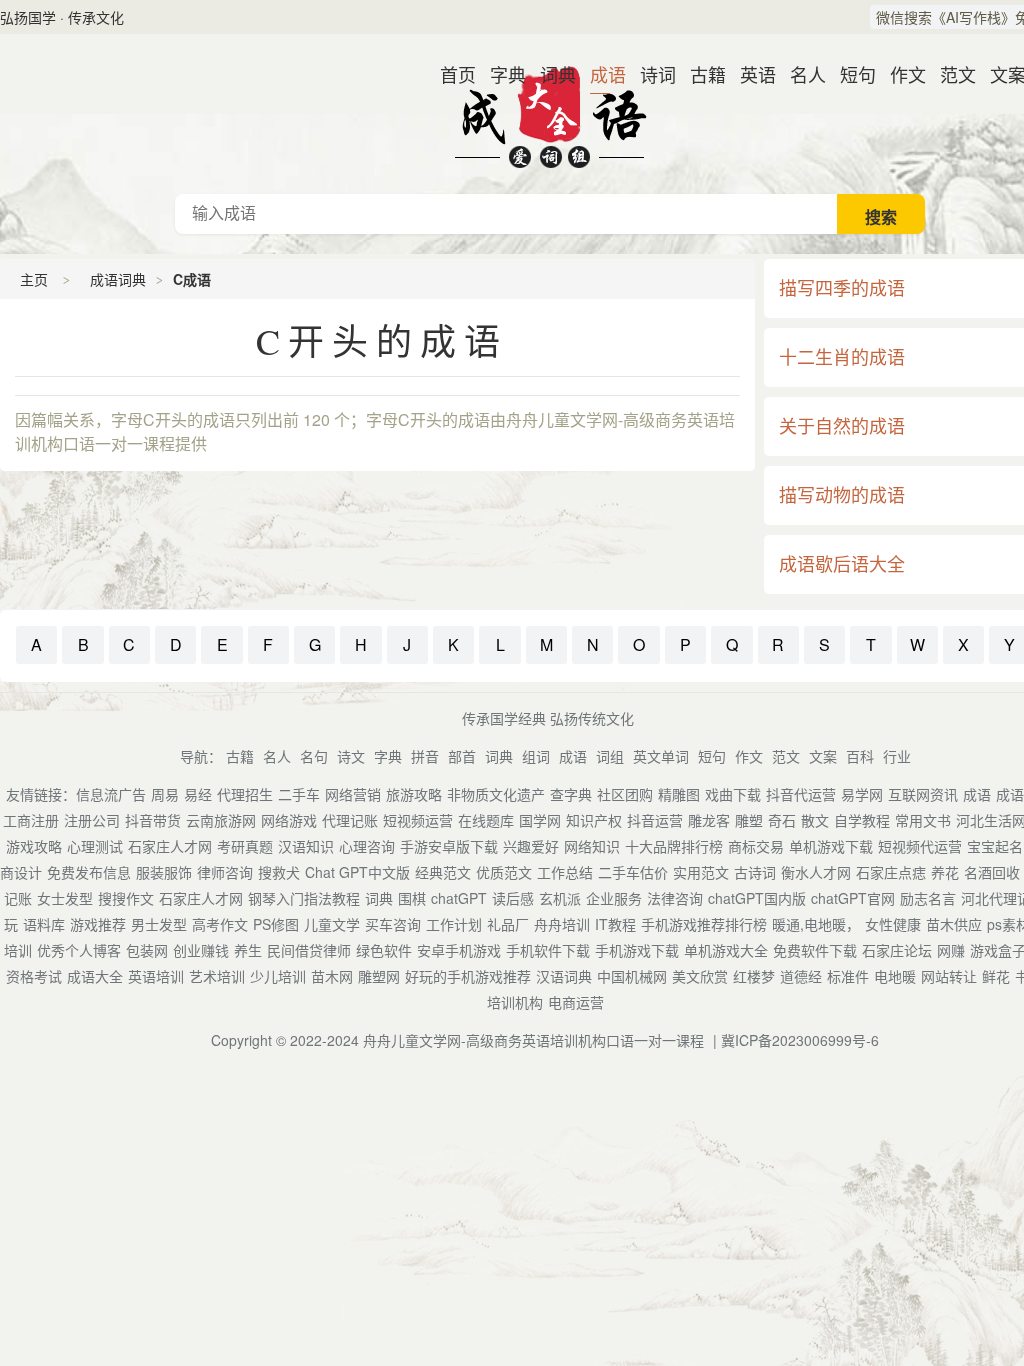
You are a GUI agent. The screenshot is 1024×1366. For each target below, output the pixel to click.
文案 (1000, 74)
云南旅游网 (221, 820)
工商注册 (31, 820)
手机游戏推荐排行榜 (704, 924)
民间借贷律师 (309, 950)
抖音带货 (153, 820)
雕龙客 (709, 820)
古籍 (700, 74)
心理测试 (95, 846)
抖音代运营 (801, 794)
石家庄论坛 (897, 950)
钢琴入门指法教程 (304, 898)
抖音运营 (655, 820)
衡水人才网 (816, 872)
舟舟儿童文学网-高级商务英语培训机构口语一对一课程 (533, 1040)
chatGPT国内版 (757, 898)
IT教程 (615, 924)
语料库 (44, 924)
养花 (945, 872)
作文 (900, 74)
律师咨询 (225, 872)
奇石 (782, 820)
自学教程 (862, 820)
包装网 (147, 950)
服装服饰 (164, 872)
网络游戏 (289, 820)
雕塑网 (379, 976)
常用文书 (923, 820)
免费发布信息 (89, 872)
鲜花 (996, 976)
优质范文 (504, 872)
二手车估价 (633, 872)
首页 (450, 74)
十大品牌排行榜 (674, 846)
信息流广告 (111, 794)
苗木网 (332, 976)
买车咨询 (393, 924)
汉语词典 (564, 976)
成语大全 (95, 976)
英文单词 (661, 756)
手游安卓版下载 (449, 846)
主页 (34, 279)
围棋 (412, 898)
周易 (165, 794)
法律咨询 (675, 898)
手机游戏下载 (637, 950)
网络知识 (592, 846)
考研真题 (245, 846)
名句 (314, 756)
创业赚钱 (201, 950)
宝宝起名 (995, 846)
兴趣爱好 (531, 846)
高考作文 (220, 924)
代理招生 (245, 794)
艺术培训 (217, 976)
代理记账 (350, 820)
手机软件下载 (548, 950)
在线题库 (486, 820)
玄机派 (560, 898)
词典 (550, 74)
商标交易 (756, 846)
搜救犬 (279, 872)
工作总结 (565, 872)
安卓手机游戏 (459, 950)
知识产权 (594, 820)
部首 (462, 756)
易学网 (862, 794)
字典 (500, 74)
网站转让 (949, 976)
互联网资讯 (923, 794)
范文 (950, 74)
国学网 (540, 820)
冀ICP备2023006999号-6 (800, 1040)
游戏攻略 (34, 846)
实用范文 (701, 872)
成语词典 (550, 114)
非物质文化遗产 (496, 794)
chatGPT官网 (853, 898)
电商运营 (576, 1002)
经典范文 (443, 872)
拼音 (425, 756)
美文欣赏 (700, 976)
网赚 (951, 950)
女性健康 (893, 924)
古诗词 (755, 872)
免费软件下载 (815, 950)
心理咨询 (367, 846)
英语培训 (156, 976)
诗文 (351, 756)
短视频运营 (418, 820)
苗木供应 (954, 924)
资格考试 (34, 976)
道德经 (801, 976)
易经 (198, 794)
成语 (600, 74)
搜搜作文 (126, 898)
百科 (860, 756)
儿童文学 (332, 924)
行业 (897, 756)
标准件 (848, 976)
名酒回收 (992, 872)
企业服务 (614, 898)
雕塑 (749, 820)
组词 (536, 756)
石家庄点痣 (891, 872)
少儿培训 (278, 976)
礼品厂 (508, 924)
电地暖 (895, 976)
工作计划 (454, 924)
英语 (750, 74)
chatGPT (459, 898)
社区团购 (625, 794)
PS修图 (276, 924)
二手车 (299, 794)
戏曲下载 (733, 794)
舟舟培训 (562, 924)
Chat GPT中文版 (357, 872)
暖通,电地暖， (816, 924)
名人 (800, 74)
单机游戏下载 (831, 846)
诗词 (650, 74)
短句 (850, 74)
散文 (815, 820)
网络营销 (353, 794)
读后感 (513, 898)
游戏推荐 (98, 924)
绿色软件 (384, 950)
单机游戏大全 (726, 950)
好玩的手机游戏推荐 (468, 976)
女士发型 (65, 898)
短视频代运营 (920, 846)
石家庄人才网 (170, 846)
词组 (610, 756)
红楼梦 (754, 976)
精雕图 (679, 794)
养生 (248, 950)
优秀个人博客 (79, 950)
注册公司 (92, 820)
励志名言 (928, 898)
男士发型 (159, 924)
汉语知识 (306, 846)
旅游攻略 (414, 794)
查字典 (571, 794)
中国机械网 (632, 976)
